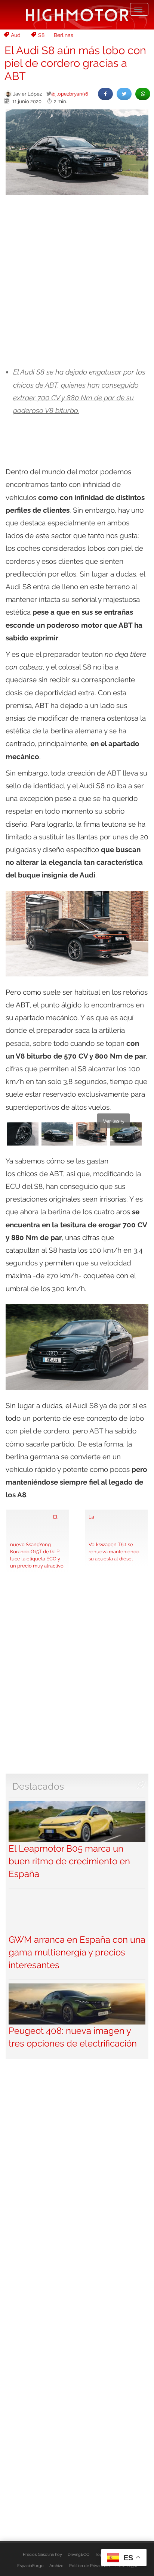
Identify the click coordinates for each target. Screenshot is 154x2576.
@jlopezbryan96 (70, 94)
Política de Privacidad (90, 2566)
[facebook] (105, 94)
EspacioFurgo (30, 2566)
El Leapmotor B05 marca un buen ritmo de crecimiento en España (69, 1861)
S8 (41, 35)
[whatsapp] (143, 94)
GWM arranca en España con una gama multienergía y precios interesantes (77, 1952)
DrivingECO (78, 2554)
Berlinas (64, 35)
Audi (16, 35)
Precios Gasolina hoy (42, 2554)
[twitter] (124, 94)
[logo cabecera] (77, 15)
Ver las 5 (113, 1121)
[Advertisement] (77, 281)
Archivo (56, 2566)
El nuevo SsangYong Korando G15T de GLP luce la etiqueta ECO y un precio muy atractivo (37, 1541)
